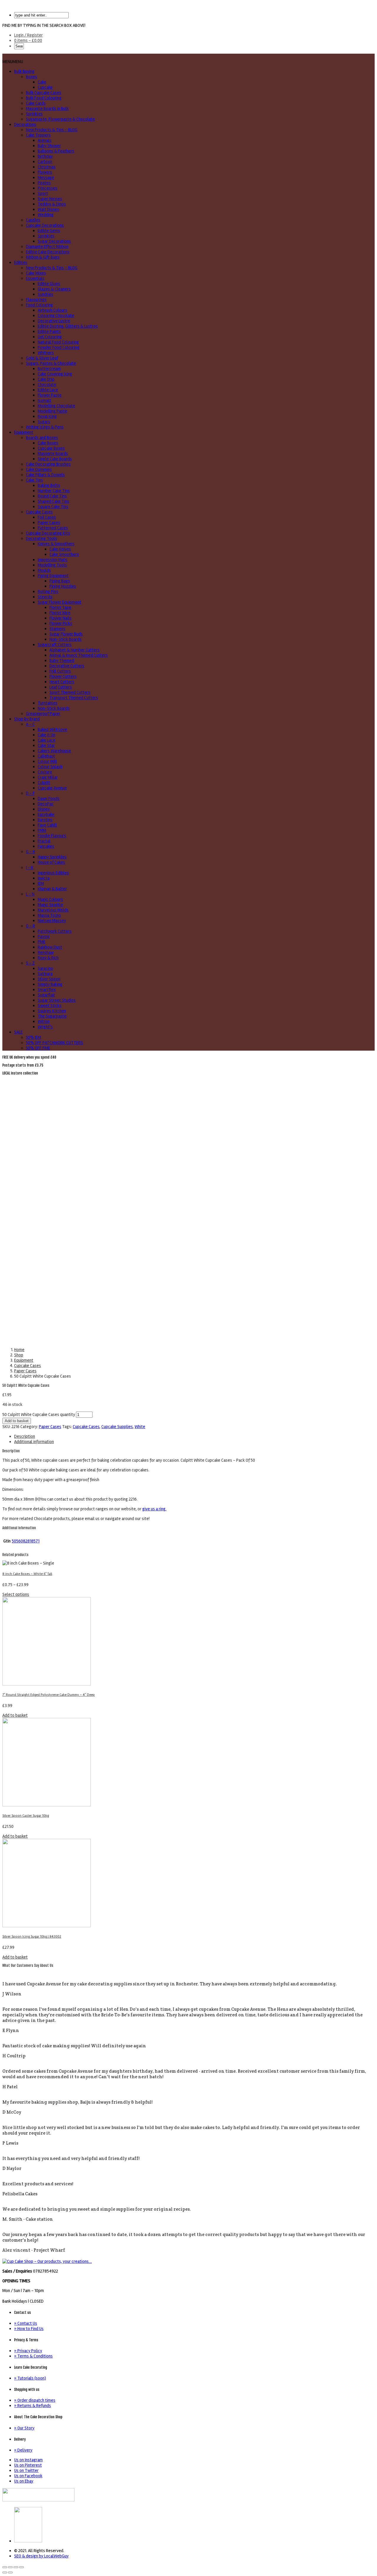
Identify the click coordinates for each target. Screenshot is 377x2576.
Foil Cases (47, 517)
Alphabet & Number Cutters (75, 650)
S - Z (30, 963)
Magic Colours (50, 899)
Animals (45, 140)
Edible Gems (49, 231)
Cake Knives (60, 549)
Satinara (45, 974)
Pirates (44, 183)
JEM (41, 883)
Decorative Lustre (54, 321)
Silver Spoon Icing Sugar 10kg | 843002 (32, 1937)
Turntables (48, 703)
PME (42, 942)
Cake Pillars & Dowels (45, 475)
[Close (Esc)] (5, 2567)
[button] (13, 62)
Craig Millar (48, 777)
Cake (42, 82)
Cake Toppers (38, 135)
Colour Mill (47, 761)
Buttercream (49, 369)
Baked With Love (52, 730)
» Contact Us (26, 2323)
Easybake (46, 814)
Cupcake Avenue (52, 788)
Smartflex (47, 990)
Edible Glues (49, 284)
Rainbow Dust (50, 947)
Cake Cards (36, 103)
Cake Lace (47, 740)
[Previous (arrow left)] (5, 2572)
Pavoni (44, 937)
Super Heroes (50, 199)
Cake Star (46, 745)
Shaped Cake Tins (53, 501)
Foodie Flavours (52, 836)
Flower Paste (50, 395)
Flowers (45, 172)
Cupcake (45, 87)
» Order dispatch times (35, 2400)
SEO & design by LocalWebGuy (41, 2556)
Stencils (45, 597)
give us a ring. (154, 1509)
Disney (44, 809)
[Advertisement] (188, 1120)
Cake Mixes (36, 273)
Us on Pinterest (28, 2465)
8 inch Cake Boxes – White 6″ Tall (27, 1574)
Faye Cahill (47, 825)
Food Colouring (39, 305)
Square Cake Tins (53, 507)
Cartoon (45, 162)
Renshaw (46, 952)
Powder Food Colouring (59, 347)
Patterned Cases (53, 528)
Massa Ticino (49, 915)
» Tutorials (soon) (30, 2378)
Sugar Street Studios (57, 1000)
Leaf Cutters (61, 687)
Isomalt (44, 400)
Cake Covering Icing (55, 374)
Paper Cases (49, 523)
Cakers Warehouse (54, 751)
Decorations (25, 124)
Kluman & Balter (52, 889)
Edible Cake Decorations (48, 252)
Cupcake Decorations (45, 225)
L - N (30, 894)
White (140, 1427)
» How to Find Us (29, 2329)
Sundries (46, 294)
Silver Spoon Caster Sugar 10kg (26, 1816)
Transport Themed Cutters (74, 698)
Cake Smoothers (64, 554)
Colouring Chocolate (56, 316)
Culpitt (44, 783)
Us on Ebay (24, 2481)
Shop (19, 1355)
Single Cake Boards (55, 459)
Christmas (47, 167)
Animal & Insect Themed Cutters (79, 655)
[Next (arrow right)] (10, 2572)
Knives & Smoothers (56, 544)
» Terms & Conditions (33, 2356)
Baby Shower (49, 146)
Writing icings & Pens (45, 427)
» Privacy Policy (28, 2351)
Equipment (24, 432)
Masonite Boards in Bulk (47, 109)
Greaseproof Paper (43, 714)
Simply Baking (50, 984)
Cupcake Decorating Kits (48, 533)
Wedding (46, 215)
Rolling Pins (48, 592)
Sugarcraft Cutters (55, 645)
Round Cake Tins (52, 496)
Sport (43, 193)
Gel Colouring (50, 337)
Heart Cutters (62, 682)
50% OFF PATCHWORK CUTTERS (54, 1043)
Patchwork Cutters (55, 931)
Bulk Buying (24, 71)
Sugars (44, 422)
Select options (16, 1594)
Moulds (44, 570)
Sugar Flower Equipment (59, 602)
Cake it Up (47, 735)
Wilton (44, 1021)
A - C (30, 724)
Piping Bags (60, 581)
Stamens (57, 629)
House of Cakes (51, 862)
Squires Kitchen (52, 1011)
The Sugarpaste (52, 1016)
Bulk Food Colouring (44, 98)
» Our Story (24, 2428)
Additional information (34, 1442)
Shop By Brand (27, 719)
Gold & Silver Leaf (42, 358)
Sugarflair (46, 995)
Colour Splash (50, 767)
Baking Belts (49, 485)
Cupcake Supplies (117, 1427)
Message (46, 178)
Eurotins (45, 820)
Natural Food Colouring (58, 342)
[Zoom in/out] (22, 2567)
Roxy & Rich (48, 958)
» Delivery (23, 2450)
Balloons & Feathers (56, 151)
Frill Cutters (60, 671)
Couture (45, 772)
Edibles (21, 262)
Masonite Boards (53, 454)
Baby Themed (62, 661)
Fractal (44, 841)
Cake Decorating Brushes (48, 464)
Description (25, 1436)
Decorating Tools (42, 538)
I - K (30, 868)
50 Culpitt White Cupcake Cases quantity (39, 1414)
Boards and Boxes (42, 438)
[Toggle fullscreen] (16, 2567)
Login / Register (28, 35)
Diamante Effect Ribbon (47, 247)
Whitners (46, 353)
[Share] (10, 2567)
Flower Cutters (63, 676)
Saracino (45, 968)
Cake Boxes (48, 443)
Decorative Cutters (67, 666)
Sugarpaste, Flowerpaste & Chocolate (60, 119)
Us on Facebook (28, 2476)
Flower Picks (61, 623)
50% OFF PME (38, 1048)
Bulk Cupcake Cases (44, 93)
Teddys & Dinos (52, 204)
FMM (42, 830)
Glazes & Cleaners (54, 289)
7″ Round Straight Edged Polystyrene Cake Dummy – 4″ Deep (49, 1695)
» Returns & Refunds (33, 2406)
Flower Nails (61, 618)
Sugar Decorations (54, 241)
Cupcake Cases (39, 512)
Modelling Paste (52, 411)
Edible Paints (49, 331)
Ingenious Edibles (53, 873)
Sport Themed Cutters (70, 692)
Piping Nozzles (63, 586)
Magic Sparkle (50, 905)
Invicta (44, 878)
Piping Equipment (53, 576)
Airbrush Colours (52, 310)
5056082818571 (26, 1541)
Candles (33, 220)
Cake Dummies (39, 469)
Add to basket (17, 1421)
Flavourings (36, 300)
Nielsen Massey (52, 921)
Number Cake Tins (54, 491)
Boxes (32, 77)
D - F (30, 793)
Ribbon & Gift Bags (43, 257)
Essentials (35, 278)
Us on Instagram (28, 2460)
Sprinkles (34, 114)
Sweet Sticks (50, 1006)
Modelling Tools (52, 565)
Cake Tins (34, 480)
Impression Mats (53, 560)
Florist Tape (60, 607)
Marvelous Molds (53, 910)
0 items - (28, 40)
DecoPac (46, 804)
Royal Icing (47, 416)
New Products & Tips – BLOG (52, 130)
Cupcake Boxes (51, 448)
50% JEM (33, 1037)
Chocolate (47, 385)
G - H (30, 852)
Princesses (48, 188)
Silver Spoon (49, 979)
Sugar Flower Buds (66, 634)
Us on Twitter (26, 2470)
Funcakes (46, 846)
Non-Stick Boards (66, 639)
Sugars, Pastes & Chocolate (51, 363)
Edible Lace (48, 390)
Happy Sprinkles (52, 857)
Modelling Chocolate (56, 406)
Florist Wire (60, 613)
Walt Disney (48, 209)
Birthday (45, 156)
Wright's (45, 1027)
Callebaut (46, 756)
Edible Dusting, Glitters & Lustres (68, 326)
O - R (30, 926)
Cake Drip (46, 379)
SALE (18, 1032)
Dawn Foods (49, 799)
